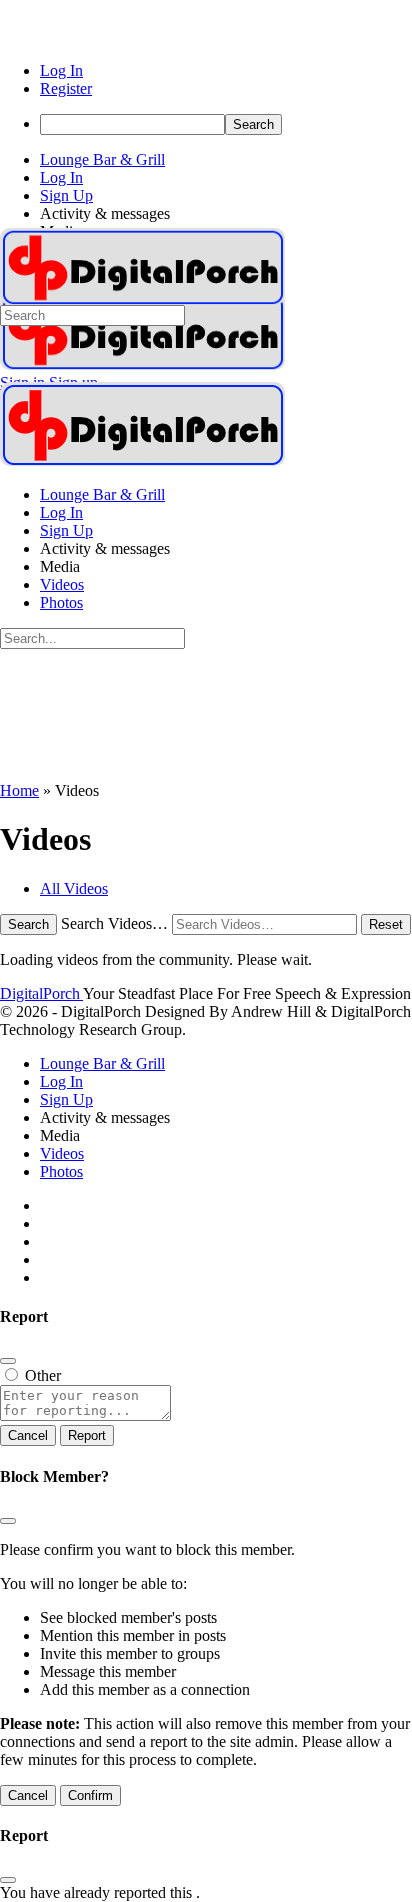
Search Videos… (114, 923)
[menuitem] (226, 124)
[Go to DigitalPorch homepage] (142, 364)
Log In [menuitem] (61, 70)
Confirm (90, 1795)
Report (87, 1435)
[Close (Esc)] (8, 1361)
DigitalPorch (41, 993)
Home (19, 790)
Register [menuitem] (66, 88)
